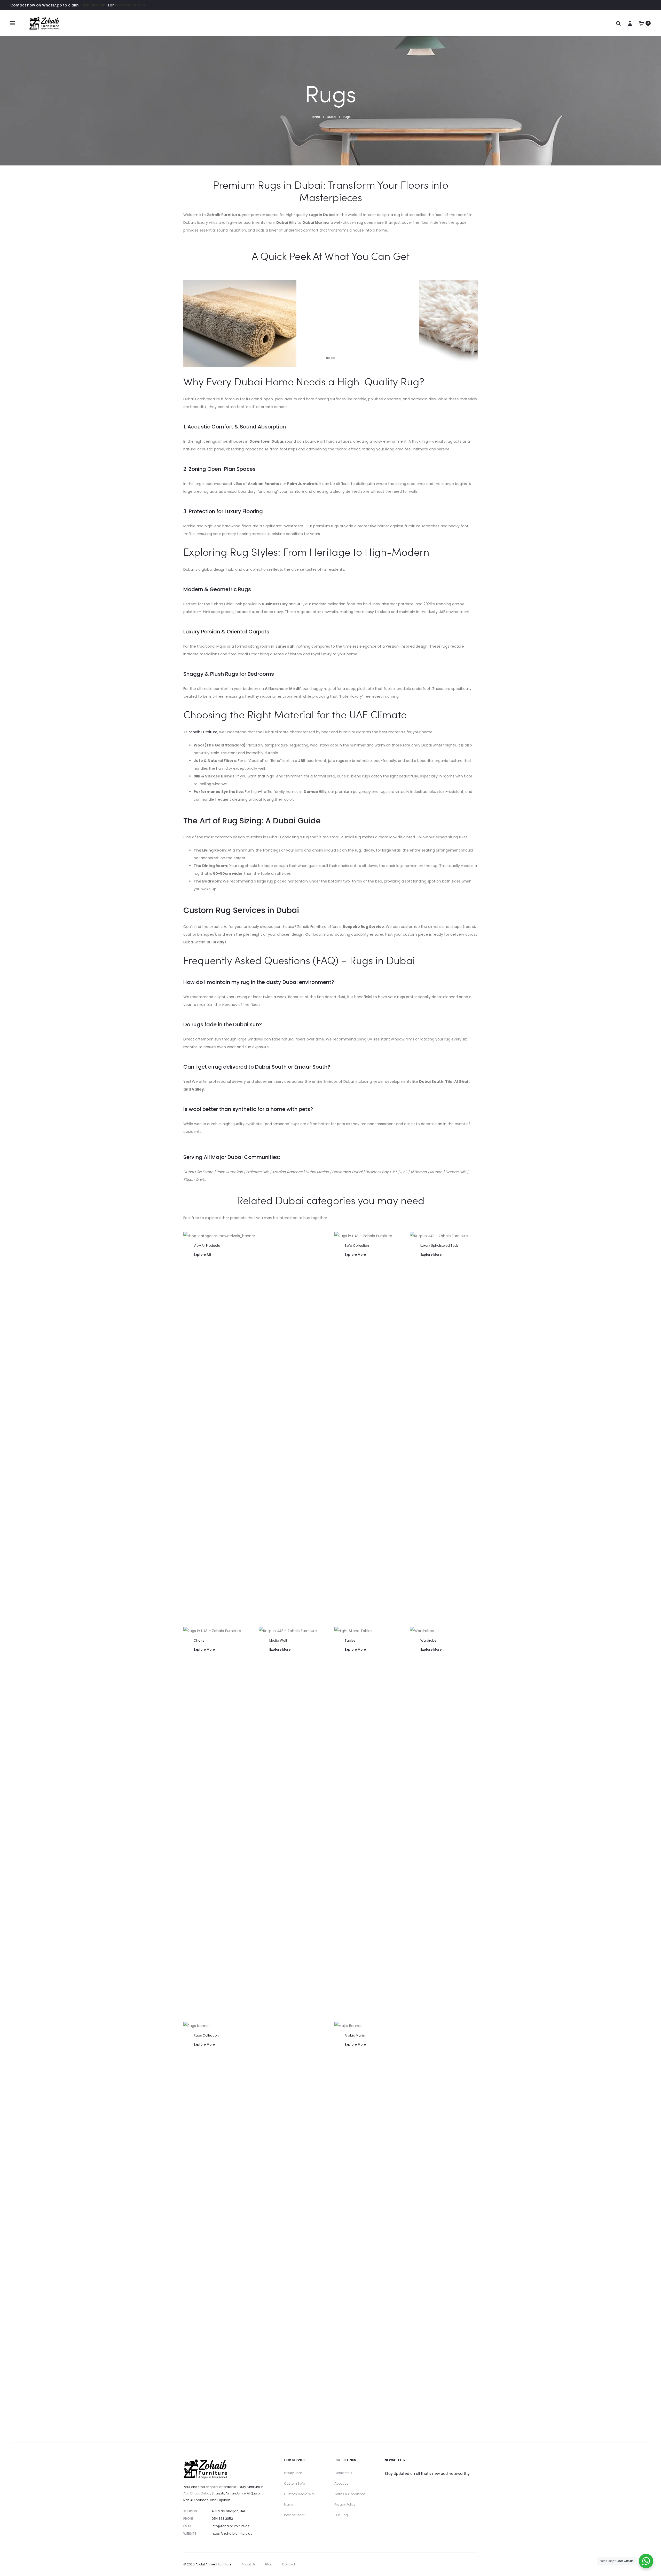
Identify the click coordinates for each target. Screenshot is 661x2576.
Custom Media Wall (300, 2494)
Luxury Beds (293, 2473)
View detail (255, 1277)
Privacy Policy (345, 2504)
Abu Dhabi (191, 2493)
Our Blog (341, 2515)
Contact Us (343, 2473)
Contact (289, 2564)
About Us (341, 2483)
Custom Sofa (295, 2483)
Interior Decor (294, 2515)
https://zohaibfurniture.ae (232, 2534)
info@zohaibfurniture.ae (231, 2526)
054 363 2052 (222, 2519)
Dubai (206, 2493)
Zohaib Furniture (203, 732)
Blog (269, 2564)
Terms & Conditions (350, 2494)
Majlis (289, 2504)
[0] (642, 23)
